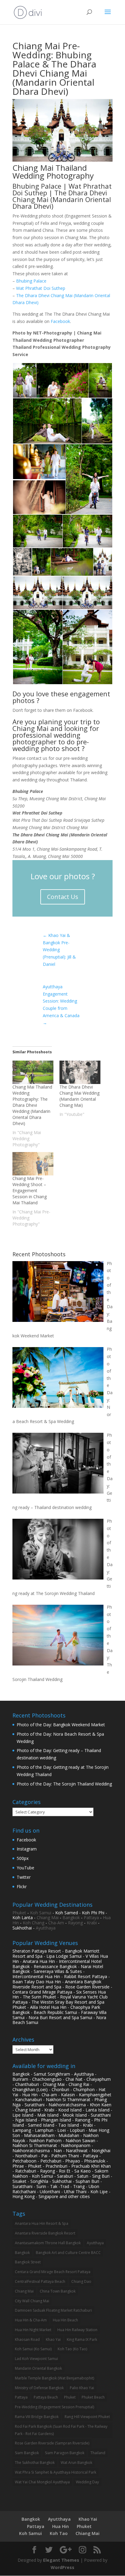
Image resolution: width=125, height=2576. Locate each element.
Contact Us (63, 897)
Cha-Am (56, 1923)
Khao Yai (53, 2339)
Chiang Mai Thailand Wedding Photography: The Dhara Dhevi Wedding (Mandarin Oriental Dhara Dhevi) (32, 1105)
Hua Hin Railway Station (77, 2330)
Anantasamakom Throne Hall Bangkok (48, 2243)
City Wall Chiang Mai (32, 2301)
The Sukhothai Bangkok (35, 2463)
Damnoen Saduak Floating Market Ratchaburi (53, 2310)
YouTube (25, 1868)
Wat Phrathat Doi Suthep (41, 288)
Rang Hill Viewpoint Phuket (87, 2417)
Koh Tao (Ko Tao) (72, 2349)
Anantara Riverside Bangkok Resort (45, 2233)
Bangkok (71, 1917)
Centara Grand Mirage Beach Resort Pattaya (53, 2272)
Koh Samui (41, 1913)
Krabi (92, 1923)
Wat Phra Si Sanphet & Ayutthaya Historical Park (56, 2472)
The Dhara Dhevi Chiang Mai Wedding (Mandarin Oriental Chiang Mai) (79, 1096)
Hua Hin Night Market (33, 2330)
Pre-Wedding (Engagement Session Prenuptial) (54, 2407)
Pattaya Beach (46, 2397)
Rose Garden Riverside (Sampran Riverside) (52, 2443)
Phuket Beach (93, 2397)
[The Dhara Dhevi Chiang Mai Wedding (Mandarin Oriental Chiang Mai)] (80, 1072)
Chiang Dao (81, 2281)
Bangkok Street (28, 2262)
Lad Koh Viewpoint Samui (36, 2359)
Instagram (27, 1849)
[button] (24, 381)
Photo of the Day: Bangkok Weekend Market (61, 1725)
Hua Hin (61, 2526)
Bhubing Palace (31, 281)
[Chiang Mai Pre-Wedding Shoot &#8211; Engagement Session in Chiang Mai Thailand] (33, 1164)
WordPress (62, 2567)
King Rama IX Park (82, 2339)
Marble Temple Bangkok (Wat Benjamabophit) (54, 2378)
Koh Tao (59, 2533)
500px (23, 1858)
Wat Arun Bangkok (76, 2463)
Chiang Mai (48, 1917)
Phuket (19, 1913)
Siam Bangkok (27, 2453)
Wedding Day (87, 2482)
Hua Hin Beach (65, 2320)
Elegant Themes (61, 2560)
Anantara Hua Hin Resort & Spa (42, 2223)
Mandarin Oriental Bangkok (38, 2368)
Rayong (75, 1923)
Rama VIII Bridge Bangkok (37, 2417)
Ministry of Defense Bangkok (39, 2388)
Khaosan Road (27, 2339)
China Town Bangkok (58, 2291)
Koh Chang (34, 1923)
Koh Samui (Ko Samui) (33, 2349)
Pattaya (91, 1917)
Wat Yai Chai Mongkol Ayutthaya (42, 2482)
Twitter (24, 1877)
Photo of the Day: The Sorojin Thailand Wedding (64, 1784)
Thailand (98, 2453)
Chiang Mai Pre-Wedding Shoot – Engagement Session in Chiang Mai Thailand (30, 1190)
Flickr (22, 1887)
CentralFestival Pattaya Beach (40, 2281)
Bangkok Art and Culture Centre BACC (68, 2253)
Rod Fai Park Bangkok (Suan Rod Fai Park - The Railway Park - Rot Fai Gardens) (61, 2430)
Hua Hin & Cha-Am (31, 2320)
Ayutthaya (46, 1928)
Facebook (60, 321)
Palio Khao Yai (82, 2388)
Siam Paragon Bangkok (65, 2453)
